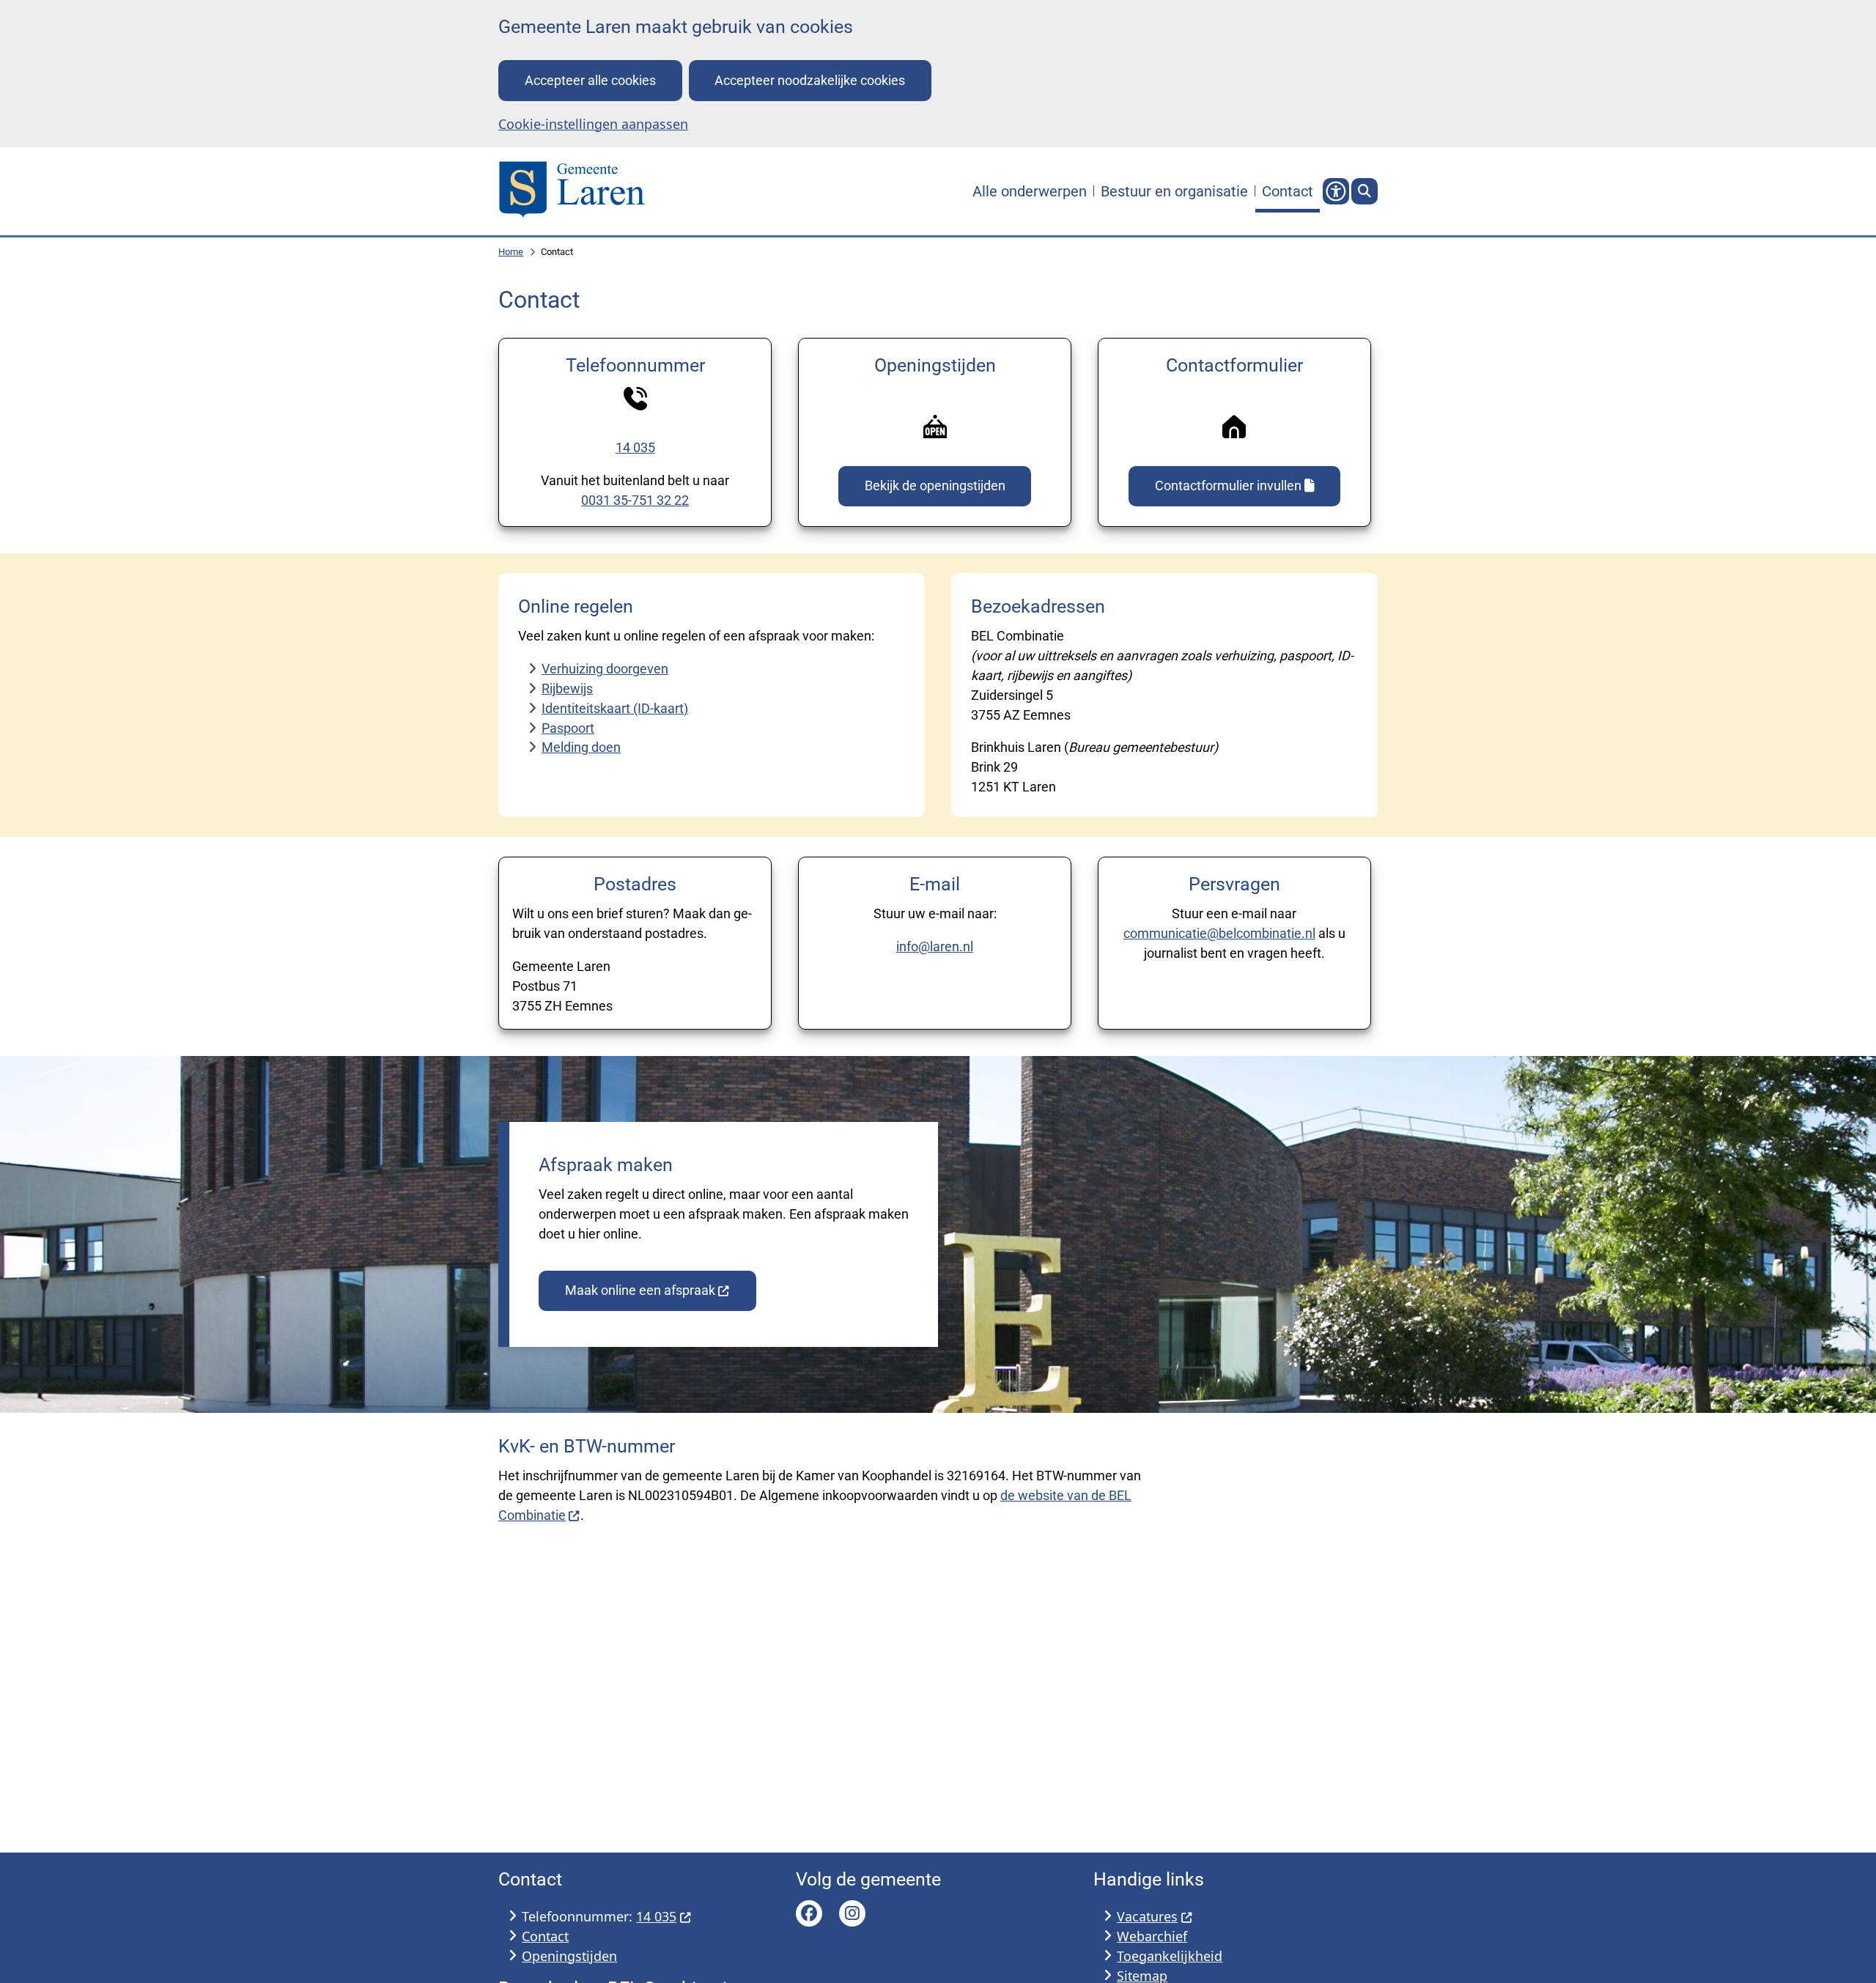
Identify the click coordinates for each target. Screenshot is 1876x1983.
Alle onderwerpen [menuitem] (1030, 191)
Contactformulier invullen (1228, 485)
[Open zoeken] (1364, 191)
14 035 (635, 447)
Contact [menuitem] (1288, 191)
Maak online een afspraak (640, 1290)
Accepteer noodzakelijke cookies (810, 80)
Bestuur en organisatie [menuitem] (1174, 191)
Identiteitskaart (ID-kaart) (615, 708)
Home (511, 252)
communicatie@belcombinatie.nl (1219, 933)
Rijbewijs (567, 688)
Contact (545, 1936)
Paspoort (568, 728)
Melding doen (581, 747)
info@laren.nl (935, 946)
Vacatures (1147, 1916)
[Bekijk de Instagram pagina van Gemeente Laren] (852, 1913)
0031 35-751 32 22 (635, 500)
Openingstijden (569, 1956)
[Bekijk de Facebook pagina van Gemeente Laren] (809, 1913)
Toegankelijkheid (1170, 1956)
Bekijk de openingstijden (935, 485)
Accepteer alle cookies (590, 80)
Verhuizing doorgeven (605, 669)
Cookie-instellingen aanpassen (593, 124)
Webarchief (1152, 1936)
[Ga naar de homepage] (572, 191)
